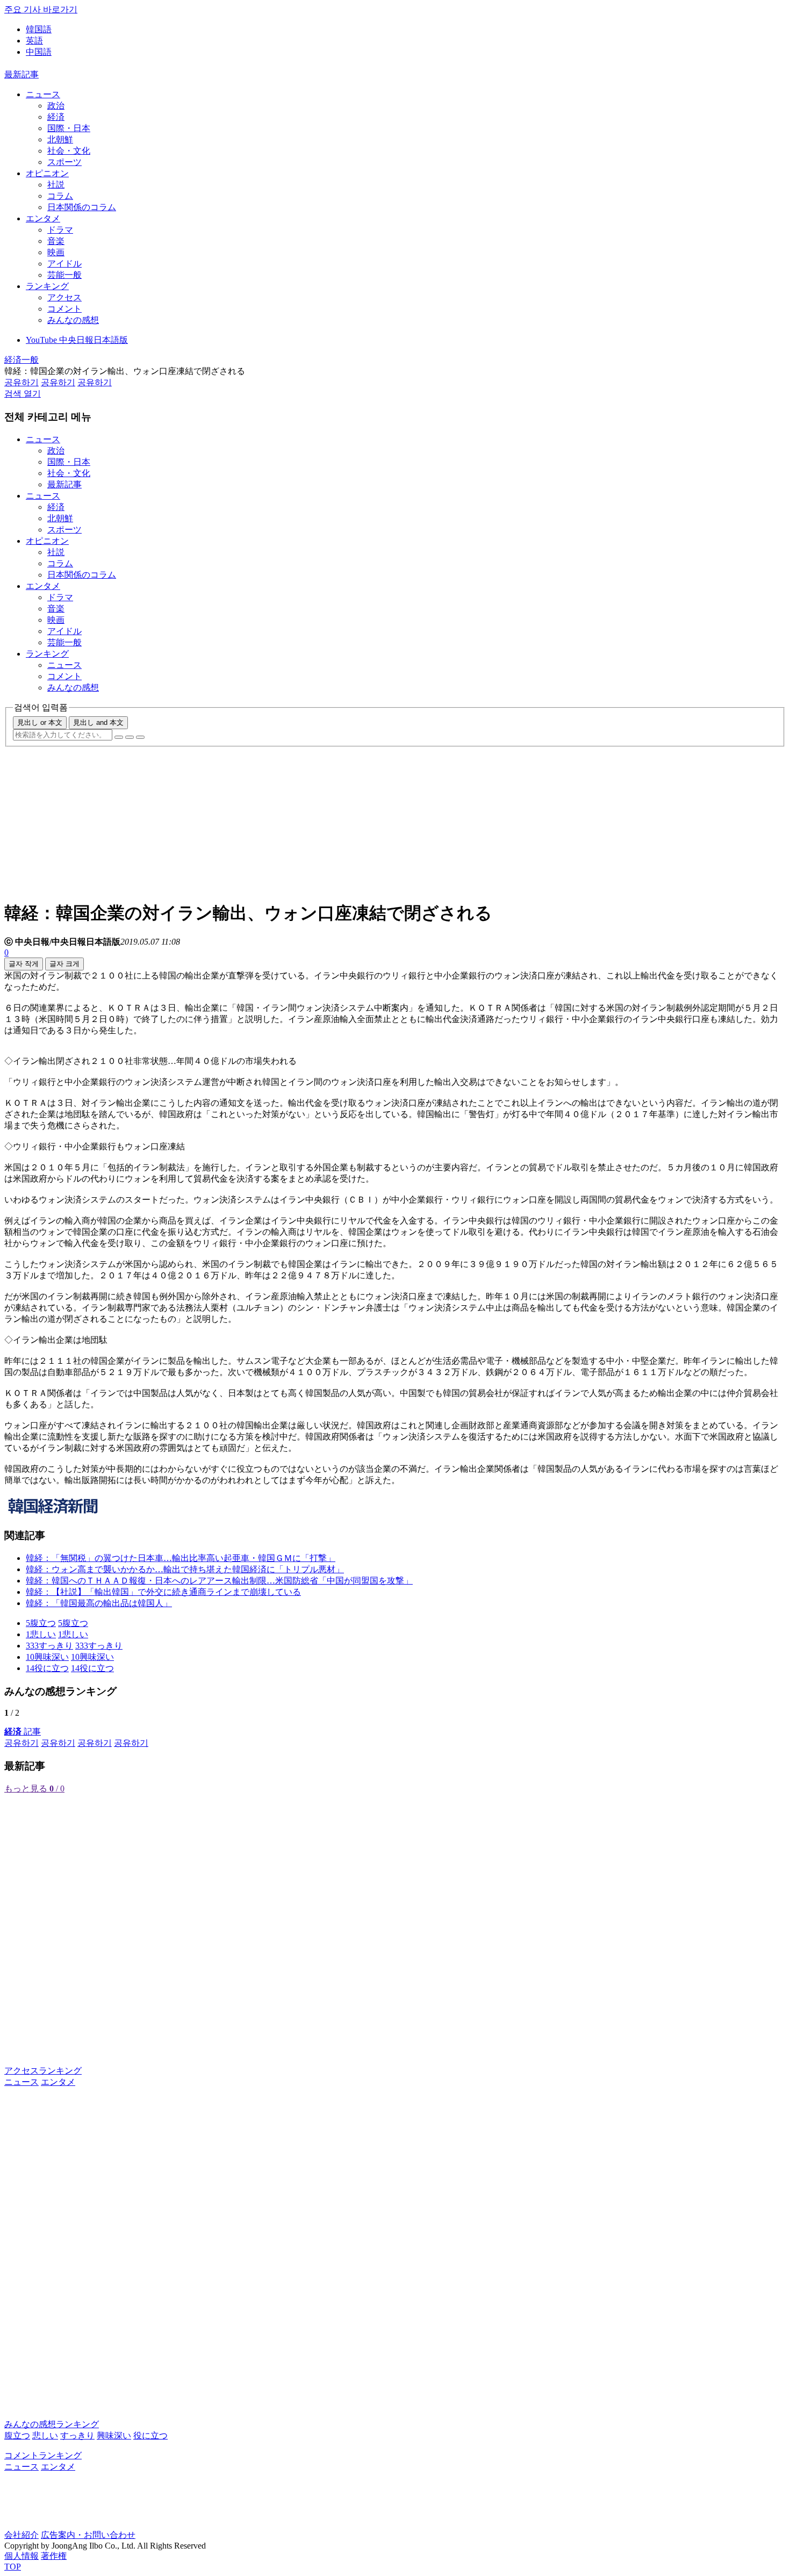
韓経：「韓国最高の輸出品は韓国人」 (99, 1603)
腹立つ (17, 2435)
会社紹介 (21, 2535)
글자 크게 (64, 964)
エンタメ (43, 218)
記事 (23, 1732)
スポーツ (64, 162)
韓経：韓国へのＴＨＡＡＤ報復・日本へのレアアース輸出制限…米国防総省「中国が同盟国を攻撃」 (219, 1581)
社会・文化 (69, 151)
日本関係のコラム (82, 207)
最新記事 (21, 74)
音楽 (56, 241)
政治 (56, 106)
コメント (64, 309)
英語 (34, 41)
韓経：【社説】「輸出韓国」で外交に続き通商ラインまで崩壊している (163, 1592)
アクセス (64, 297)
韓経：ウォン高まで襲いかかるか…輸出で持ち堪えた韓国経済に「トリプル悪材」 (185, 1569)
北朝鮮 (60, 139)
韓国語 (39, 29)
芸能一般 (64, 275)
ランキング (47, 286)
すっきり (77, 2435)
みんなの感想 (73, 320)
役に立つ (150, 2435)
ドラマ (60, 230)
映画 (56, 252)
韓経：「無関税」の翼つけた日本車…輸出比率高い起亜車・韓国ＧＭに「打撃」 (181, 1558)
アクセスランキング (43, 2071)
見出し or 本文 (40, 722)
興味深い (114, 2435)
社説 (56, 185)
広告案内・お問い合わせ (88, 2535)
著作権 (54, 2556)
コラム (60, 196)
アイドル (64, 264)
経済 (56, 117)
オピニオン (47, 173)
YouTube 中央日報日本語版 (77, 340)
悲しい (45, 2435)
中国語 (39, 52)
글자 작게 (24, 964)
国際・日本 (69, 128)
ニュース (43, 94)
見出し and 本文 (98, 722)
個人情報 (21, 2556)
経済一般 (21, 360)
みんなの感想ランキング (52, 2424)
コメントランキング (43, 2455)
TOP (13, 2567)
